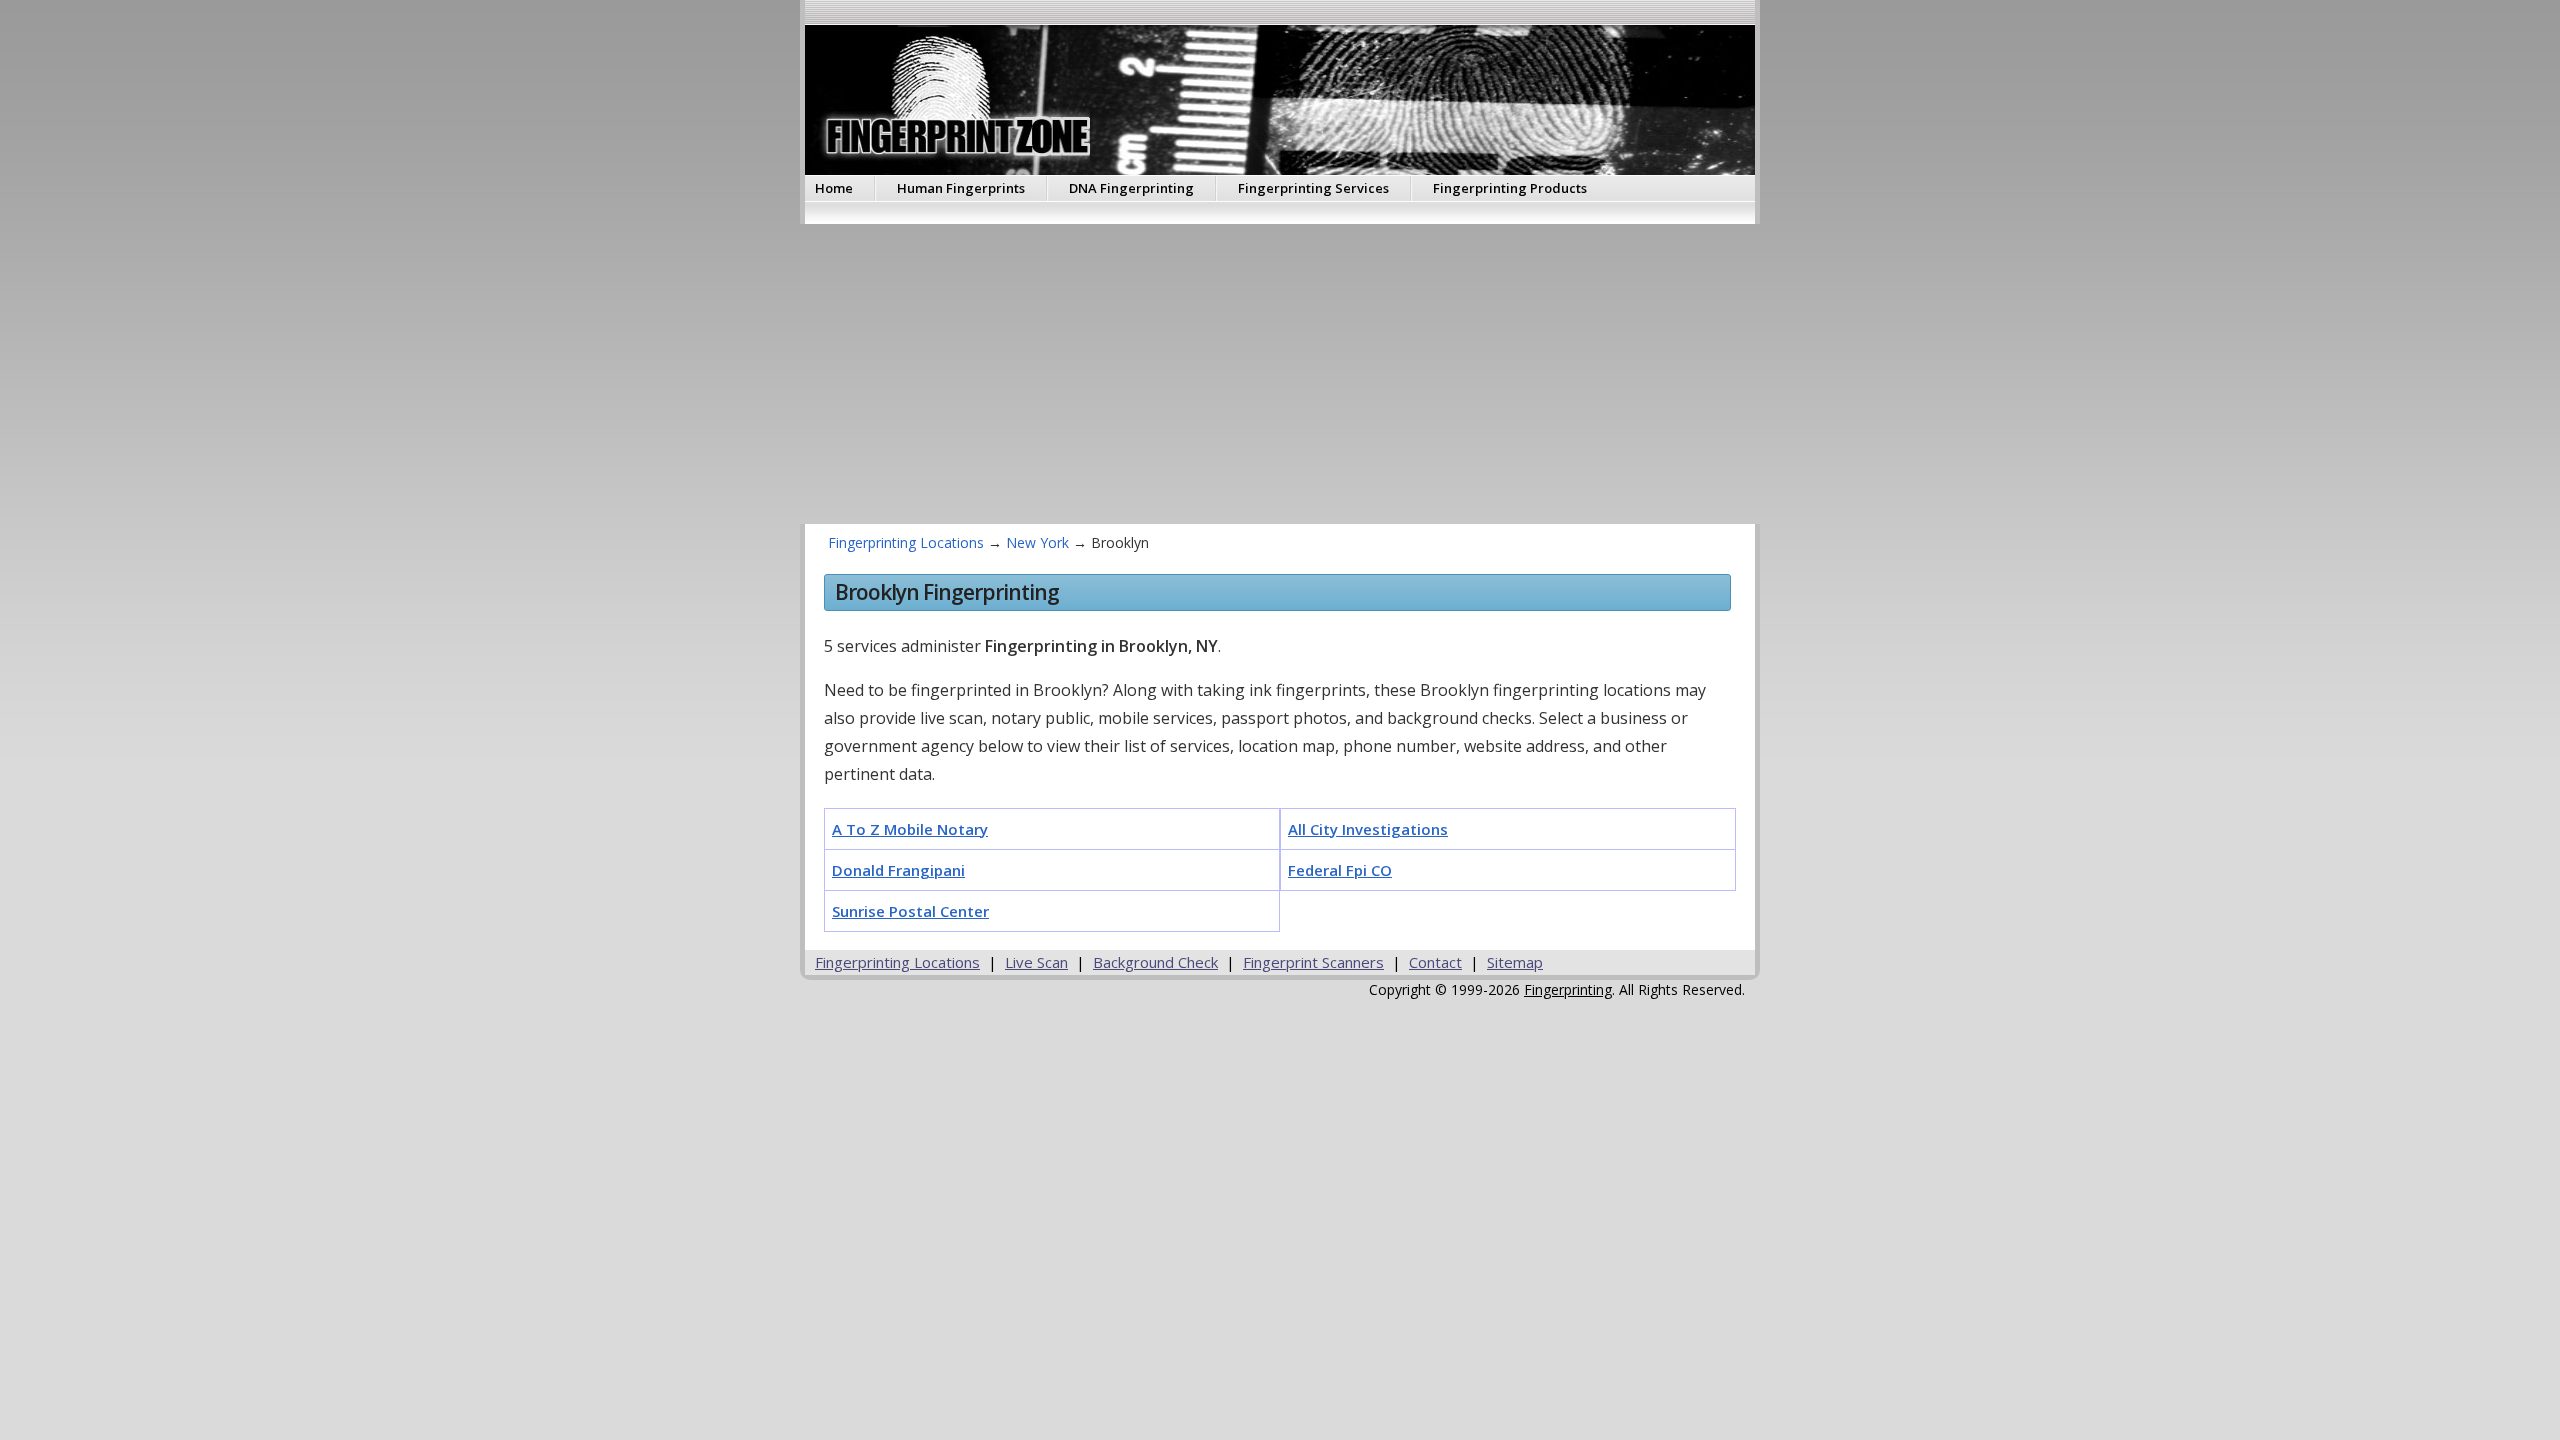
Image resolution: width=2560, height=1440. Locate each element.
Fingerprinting (1568, 989)
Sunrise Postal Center (910, 911)
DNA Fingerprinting (1131, 188)
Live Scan (1036, 962)
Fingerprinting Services (1313, 188)
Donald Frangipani (898, 870)
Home (834, 188)
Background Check (1155, 962)
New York (1037, 542)
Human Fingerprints (961, 188)
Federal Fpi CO (1340, 870)
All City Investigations (1368, 829)
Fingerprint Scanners (1313, 962)
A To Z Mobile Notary (910, 829)
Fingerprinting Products (1510, 188)
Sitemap (1515, 962)
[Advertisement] (1400, 374)
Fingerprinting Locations (906, 542)
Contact (1435, 962)
